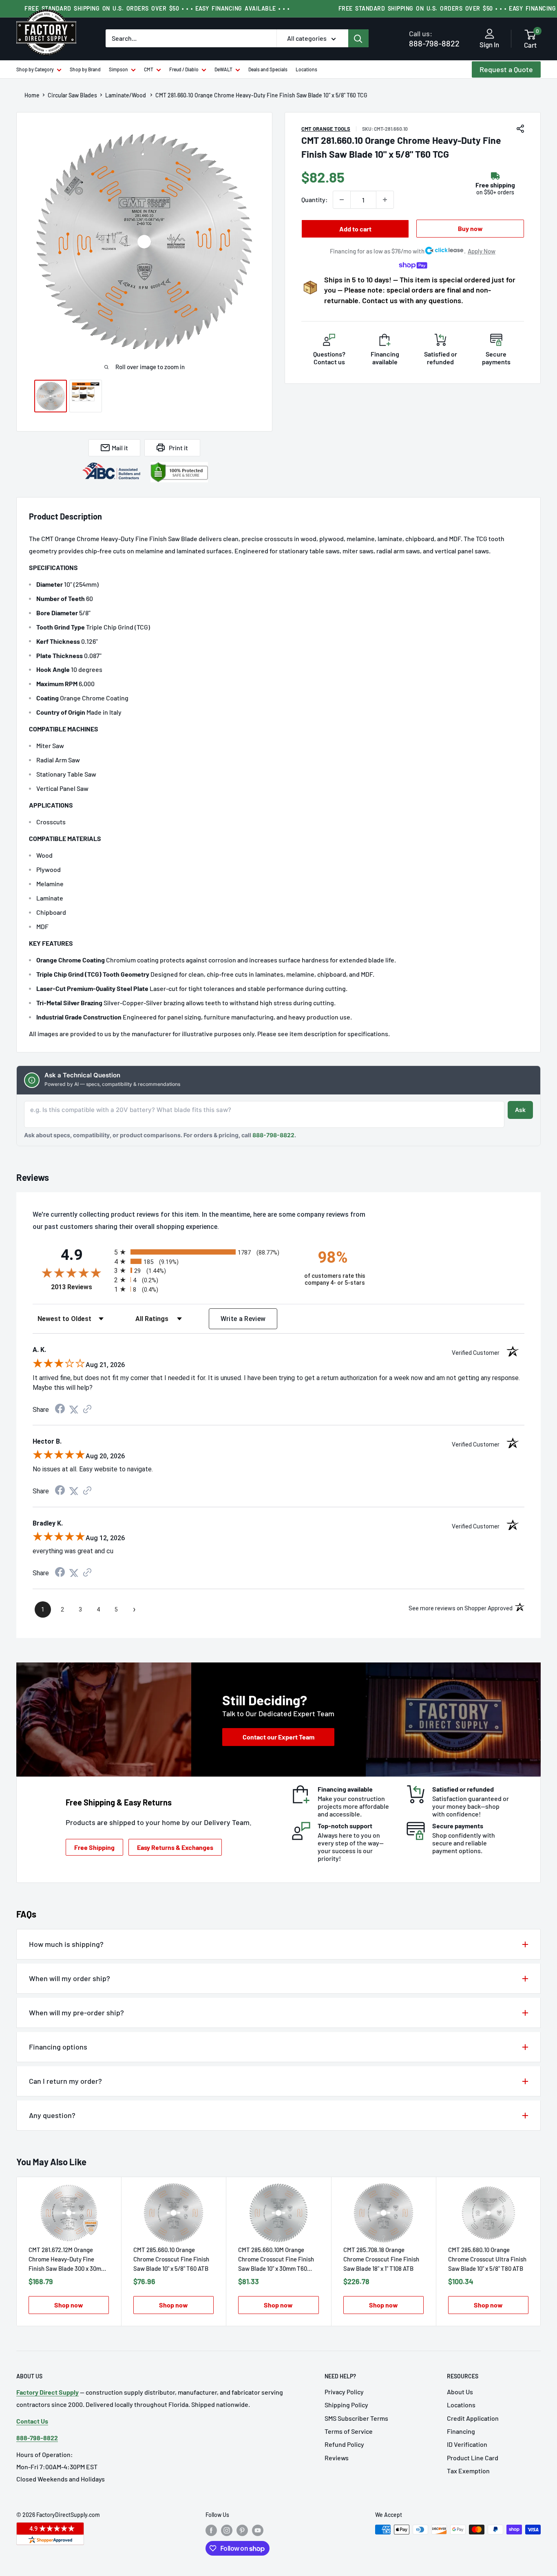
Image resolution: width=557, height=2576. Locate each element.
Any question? (52, 2115)
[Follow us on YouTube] (258, 2530)
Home (32, 95)
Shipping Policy (346, 2405)
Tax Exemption (468, 2471)
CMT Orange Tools (326, 129)
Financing (461, 2431)
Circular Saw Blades (72, 95)
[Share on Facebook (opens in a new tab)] (60, 1410)
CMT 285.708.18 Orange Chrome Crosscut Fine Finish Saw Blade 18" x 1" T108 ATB (381, 2259)
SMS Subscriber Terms (356, 2418)
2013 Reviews (81, 1287)
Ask (520, 1110)
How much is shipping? (66, 1944)
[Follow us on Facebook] (211, 2530)
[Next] (541, 2251)
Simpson (118, 69)
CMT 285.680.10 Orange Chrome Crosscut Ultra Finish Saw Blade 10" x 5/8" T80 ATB (487, 2259)
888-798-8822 (434, 39)
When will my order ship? (70, 1978)
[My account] (490, 34)
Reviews (337, 2458)
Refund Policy (344, 2444)
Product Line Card (473, 2458)
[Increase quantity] (385, 200)
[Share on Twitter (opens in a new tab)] (74, 1410)
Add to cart (355, 229)
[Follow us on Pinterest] (242, 2530)
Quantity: (315, 199)
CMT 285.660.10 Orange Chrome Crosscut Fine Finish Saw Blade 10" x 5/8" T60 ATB (171, 2259)
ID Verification (467, 2444)
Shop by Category (35, 69)
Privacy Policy (344, 2392)
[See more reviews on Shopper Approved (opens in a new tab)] (87, 1410)
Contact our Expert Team (278, 1737)
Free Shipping (94, 1847)
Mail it (120, 448)
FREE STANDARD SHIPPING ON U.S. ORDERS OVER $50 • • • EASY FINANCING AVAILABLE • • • (157, 8)
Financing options (58, 2047)
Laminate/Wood (126, 95)
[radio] (202, 1252)
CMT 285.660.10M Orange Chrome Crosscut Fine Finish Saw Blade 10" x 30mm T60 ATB (276, 2260)
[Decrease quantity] (342, 200)
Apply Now (482, 251)
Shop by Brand (85, 69)
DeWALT (223, 69)
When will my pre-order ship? (76, 2012)
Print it (178, 448)
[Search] (358, 38)
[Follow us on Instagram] (227, 2530)
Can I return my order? (65, 2081)
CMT (149, 69)
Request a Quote (506, 69)
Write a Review (243, 1319)
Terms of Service (349, 2431)
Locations (306, 69)
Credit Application (473, 2418)
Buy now (470, 228)
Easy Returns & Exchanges (175, 1847)
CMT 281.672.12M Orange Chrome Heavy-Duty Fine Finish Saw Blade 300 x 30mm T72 (67, 2260)
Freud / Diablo (184, 69)
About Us (460, 2392)
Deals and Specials (268, 69)
